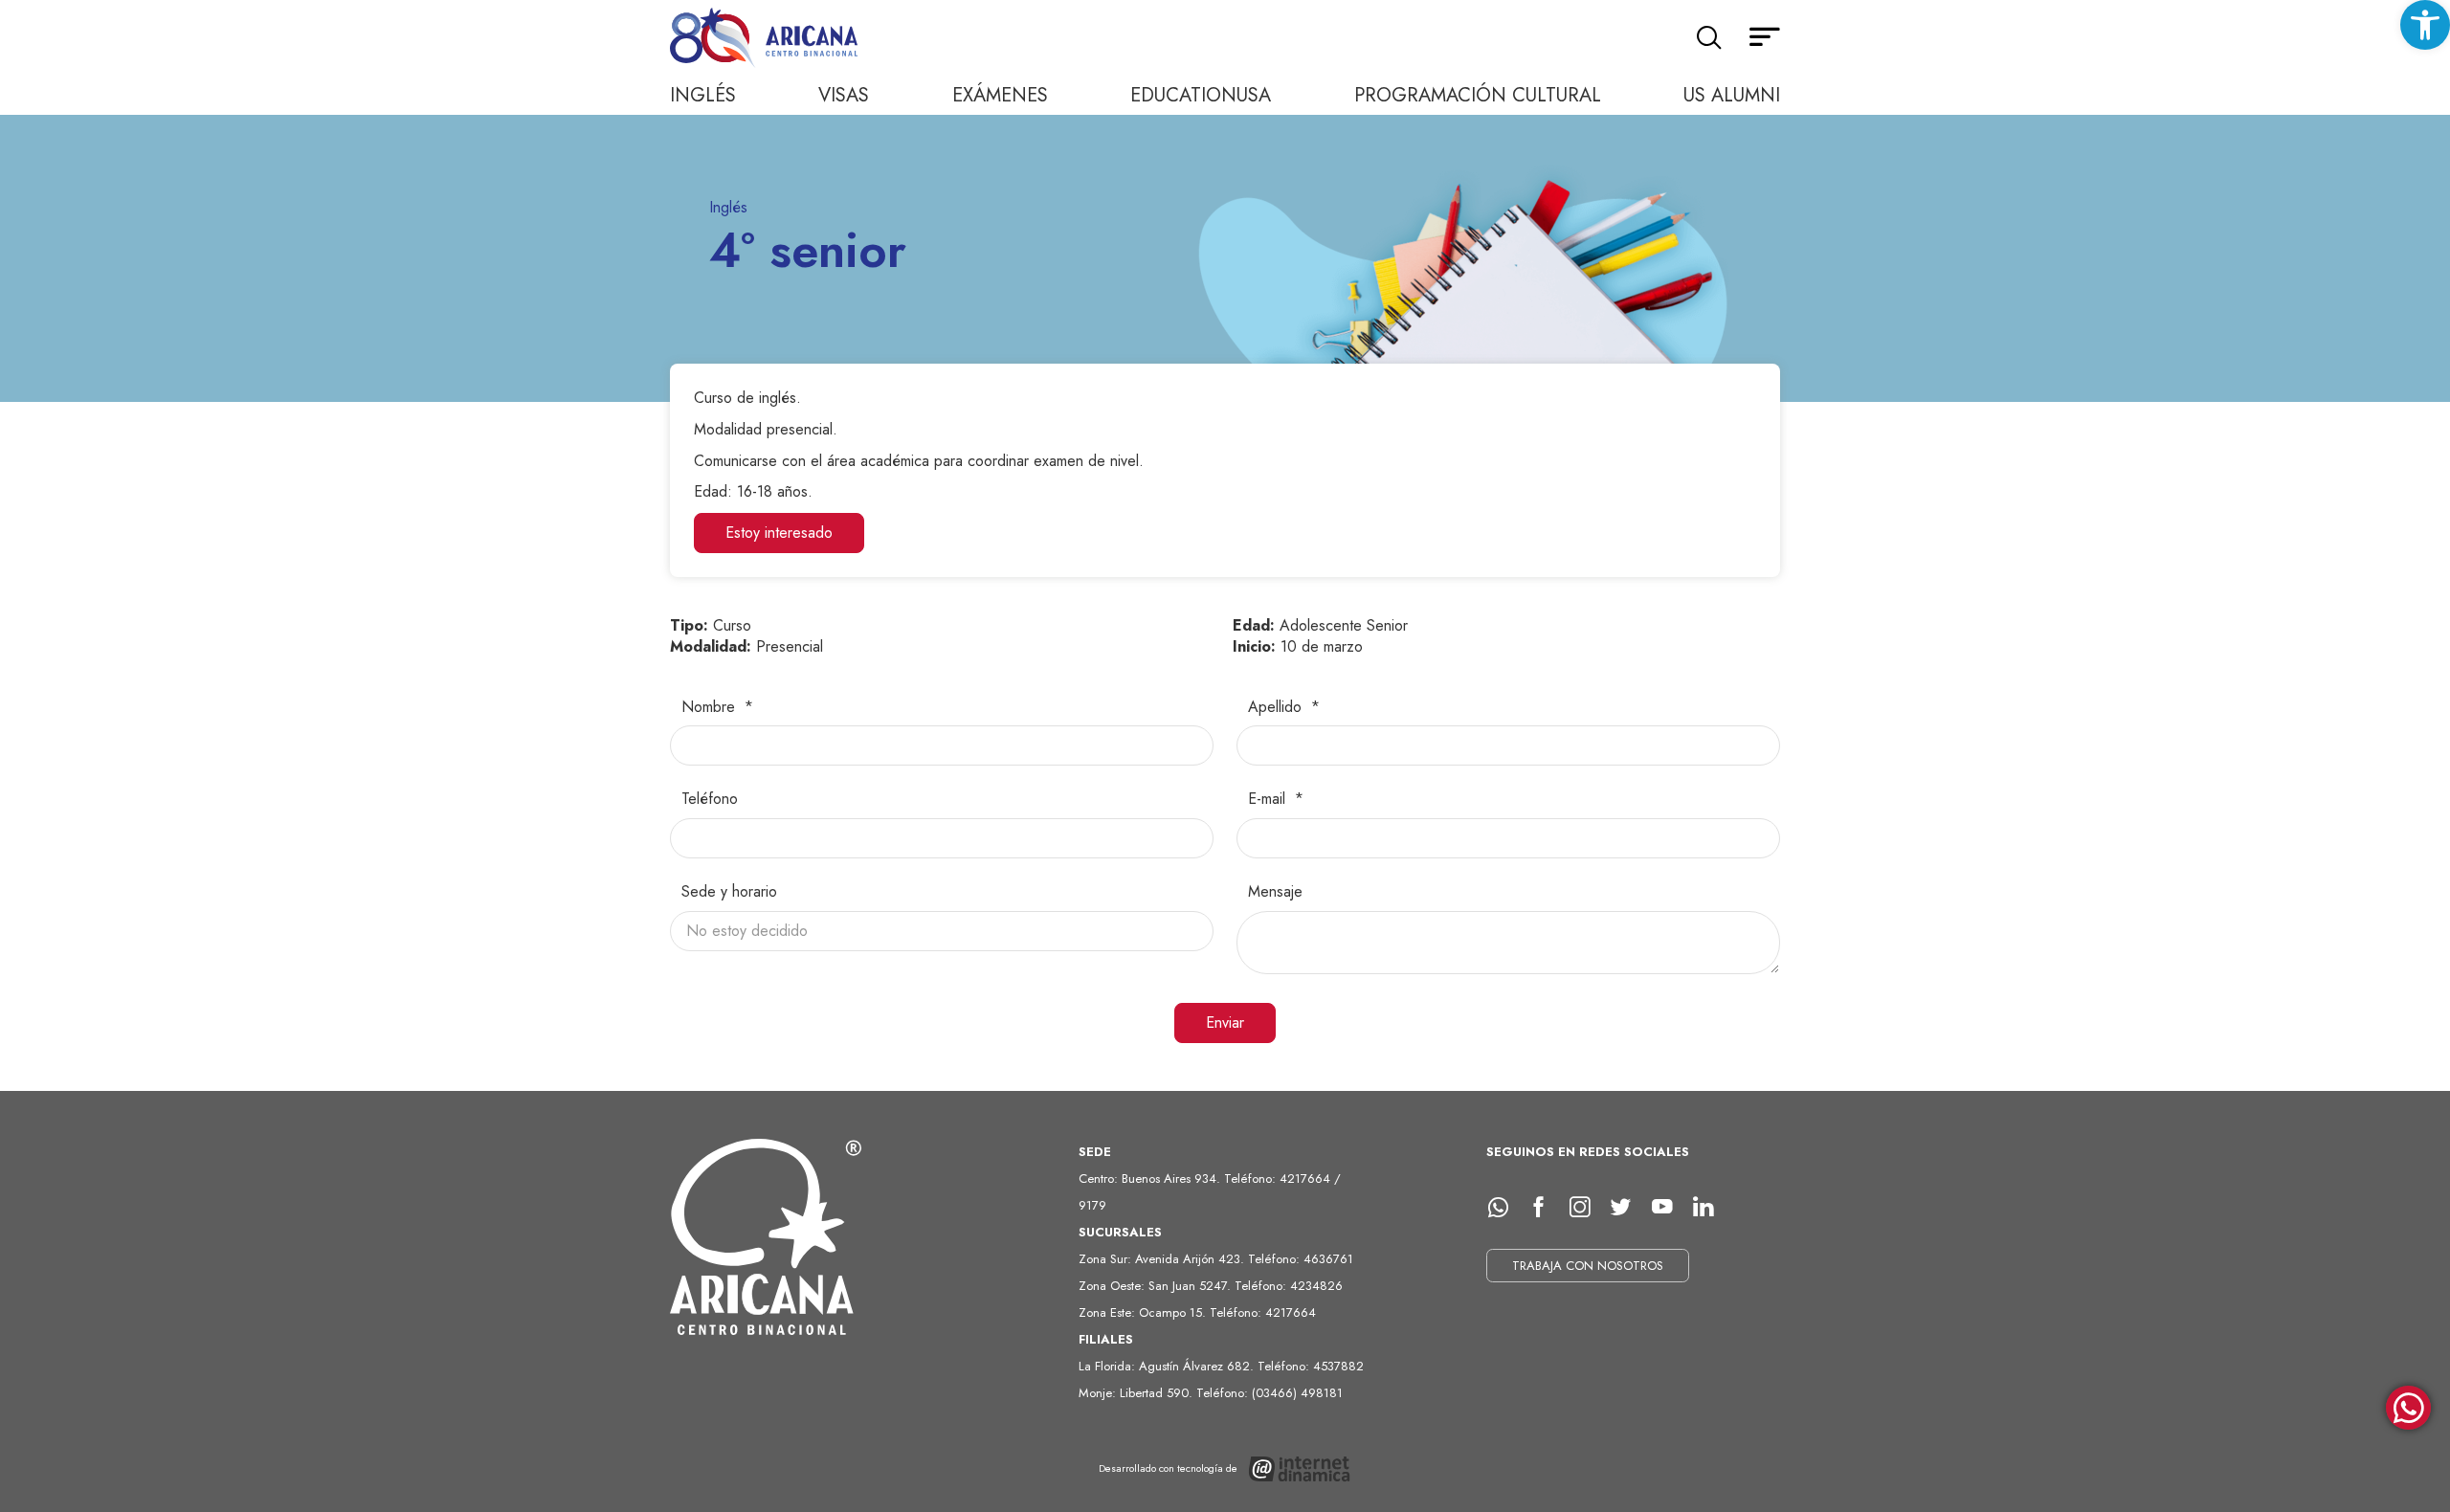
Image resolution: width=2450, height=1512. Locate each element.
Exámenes (1000, 95)
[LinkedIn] (1710, 1207)
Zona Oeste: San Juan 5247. (1157, 1286)
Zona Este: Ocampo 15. (1144, 1312)
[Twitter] (1628, 1207)
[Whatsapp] (2408, 1409)
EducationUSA (1201, 95)
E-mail (1269, 799)
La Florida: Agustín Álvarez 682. (1168, 1366)
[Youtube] (1669, 1207)
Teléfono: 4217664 (1263, 1312)
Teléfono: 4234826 (1289, 1286)
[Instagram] (1587, 1207)
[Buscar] (1709, 38)
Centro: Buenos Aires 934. (1151, 1178)
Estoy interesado (779, 533)
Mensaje (1275, 892)
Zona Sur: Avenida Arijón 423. (1163, 1259)
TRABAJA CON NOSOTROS (1588, 1266)
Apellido (1277, 707)
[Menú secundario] (1765, 38)
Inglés (703, 95)
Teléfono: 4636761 (1301, 1259)
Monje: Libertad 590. (1137, 1393)
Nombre (711, 707)
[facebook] (1546, 1207)
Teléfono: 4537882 (1311, 1366)
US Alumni (1732, 95)
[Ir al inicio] (766, 39)
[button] (2425, 25)
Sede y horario (729, 892)
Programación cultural (1478, 95)
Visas (844, 95)
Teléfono (710, 799)
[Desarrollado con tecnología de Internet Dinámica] (1225, 1469)
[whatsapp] (1504, 1207)
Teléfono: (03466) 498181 (1270, 1393)
